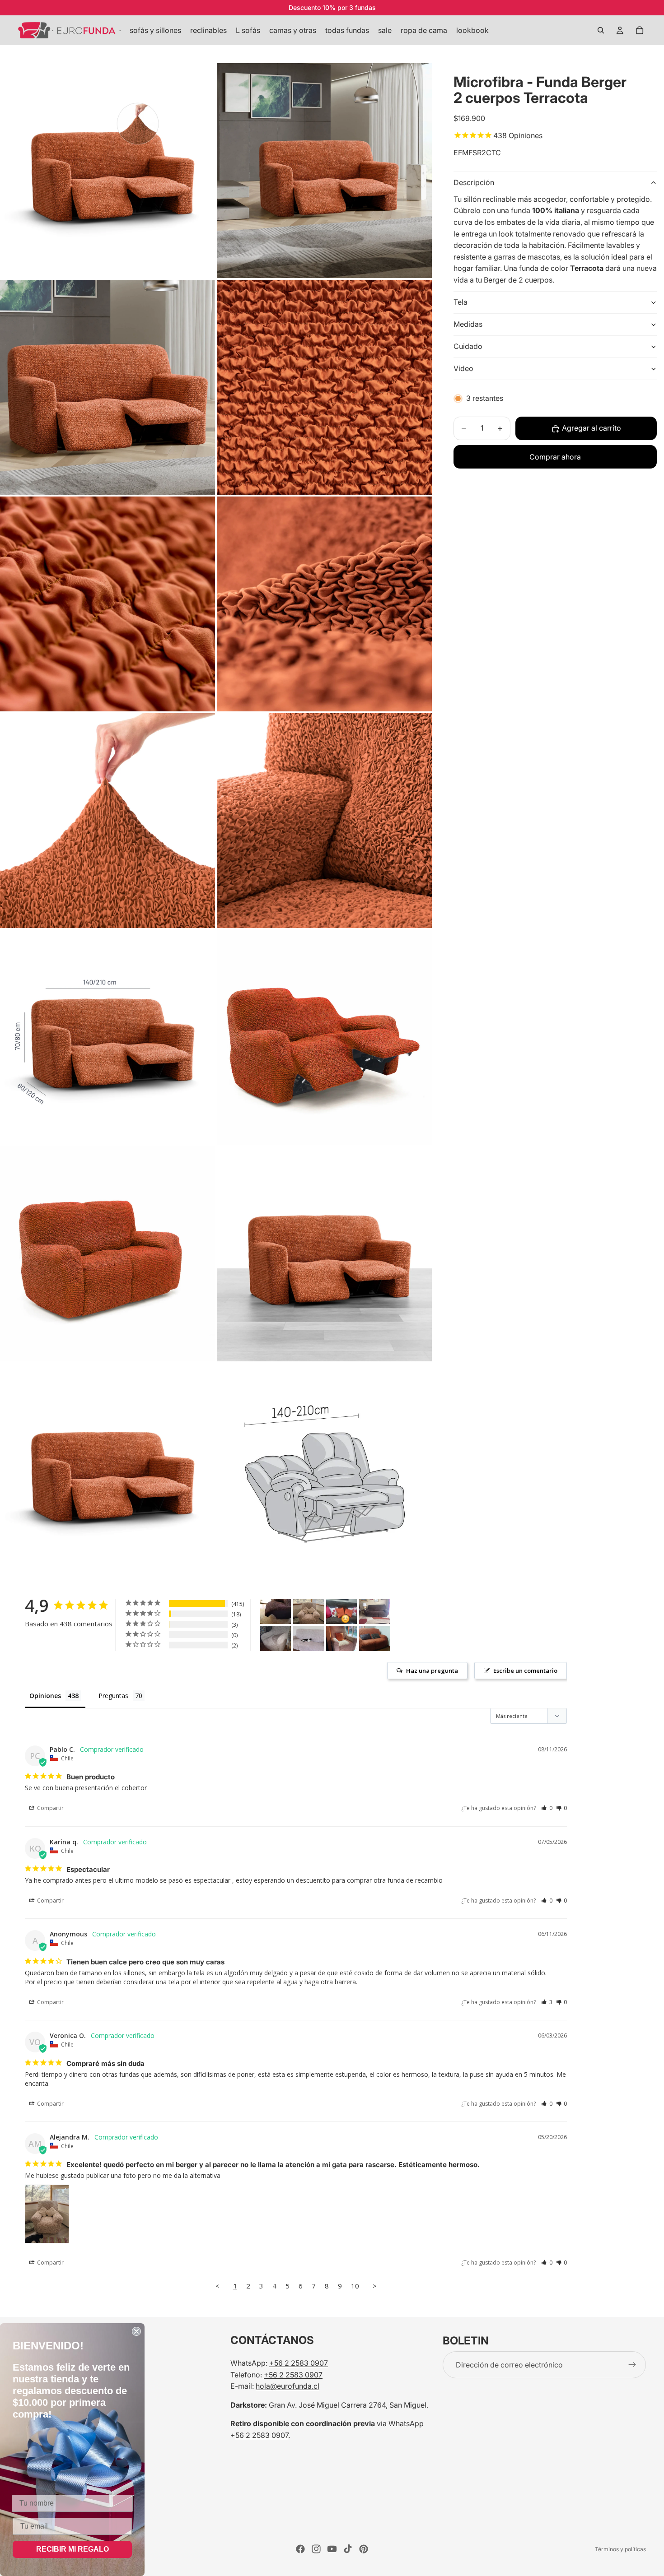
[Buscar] (601, 30)
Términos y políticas (620, 2549)
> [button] (375, 2286)
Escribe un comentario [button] (525, 1671)
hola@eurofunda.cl (288, 2386)
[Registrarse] (632, 2365)
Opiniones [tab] (45, 1696)
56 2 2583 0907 (262, 2435)
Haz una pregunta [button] (432, 1671)
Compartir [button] (50, 1808)
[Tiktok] (348, 2549)
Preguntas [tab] (113, 1696)
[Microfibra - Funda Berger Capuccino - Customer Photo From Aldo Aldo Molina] (276, 1639)
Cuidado (468, 346)
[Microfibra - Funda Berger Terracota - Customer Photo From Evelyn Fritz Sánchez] (374, 1639)
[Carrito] (640, 30)
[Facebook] (300, 2549)
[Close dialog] (136, 2331)
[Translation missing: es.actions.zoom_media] (108, 171)
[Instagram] (316, 2549)
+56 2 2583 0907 (299, 2363)
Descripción (474, 183)
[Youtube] (332, 2549)
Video (463, 368)
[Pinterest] (364, 2549)
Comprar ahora (555, 457)
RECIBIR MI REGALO (72, 2549)
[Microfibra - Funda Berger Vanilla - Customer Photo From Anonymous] (341, 1639)
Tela (461, 302)
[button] (547, 1808)
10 (355, 2286)
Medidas (468, 324)
